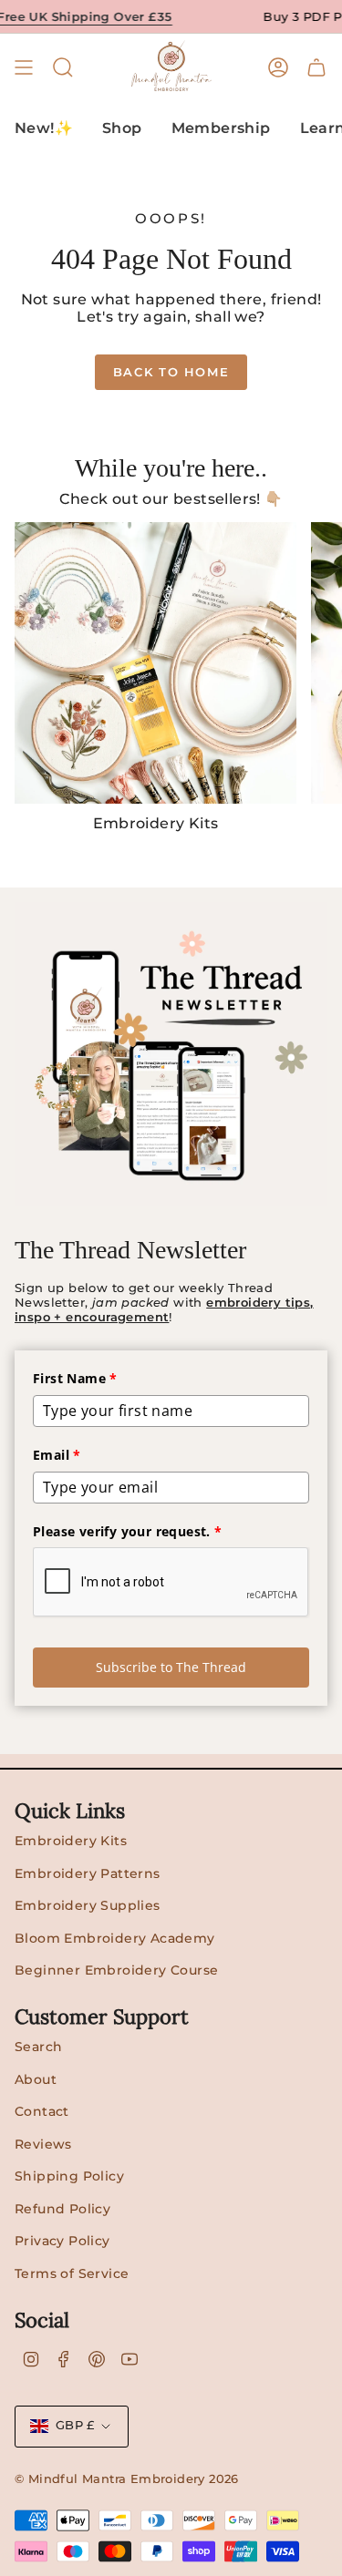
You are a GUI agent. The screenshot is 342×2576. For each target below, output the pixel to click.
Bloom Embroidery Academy (115, 1938)
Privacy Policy (62, 2241)
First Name (75, 1378)
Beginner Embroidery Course (116, 1970)
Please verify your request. (128, 1531)
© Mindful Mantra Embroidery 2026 (127, 2479)
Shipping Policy (69, 2176)
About (36, 2079)
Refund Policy (62, 2209)
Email (57, 1455)
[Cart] (316, 67)
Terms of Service (72, 2273)
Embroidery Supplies (88, 1905)
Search (38, 2047)
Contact (42, 2111)
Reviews (43, 2144)
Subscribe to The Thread (171, 1667)
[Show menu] (24, 67)
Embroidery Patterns (88, 1873)
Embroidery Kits (71, 1841)
